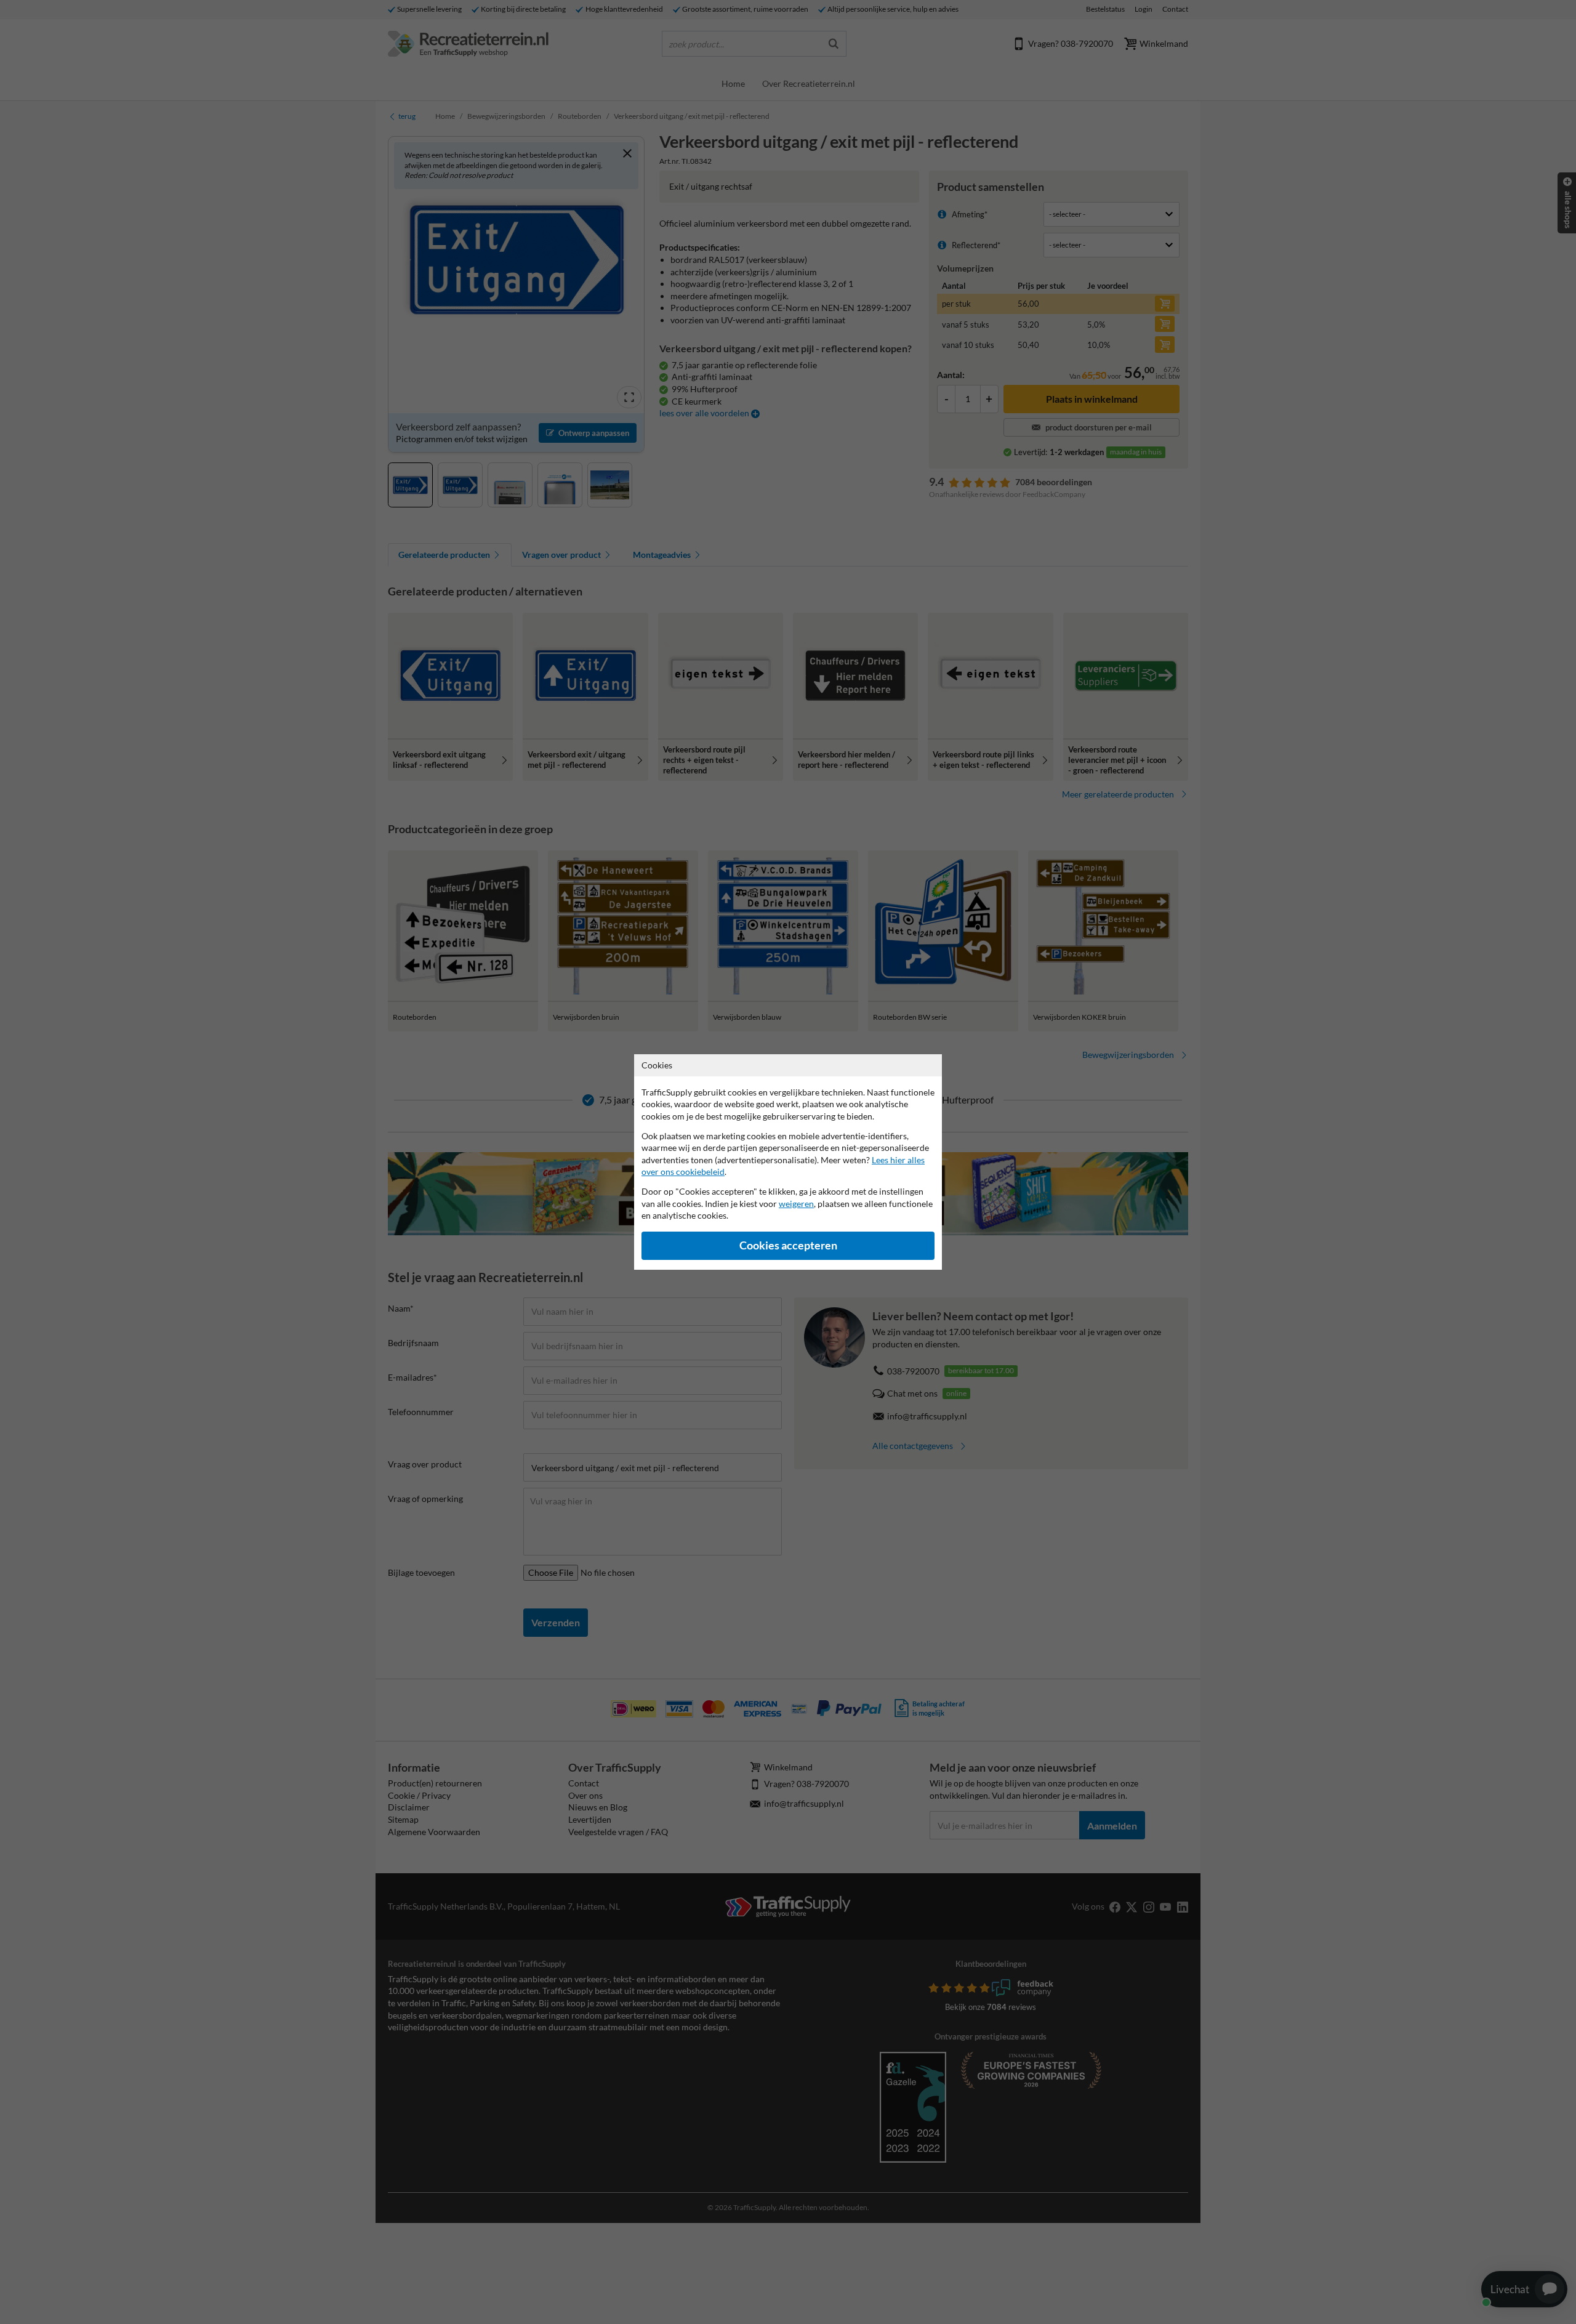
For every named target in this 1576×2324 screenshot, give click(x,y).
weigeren (796, 1204)
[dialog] (788, 1162)
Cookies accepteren (788, 1245)
